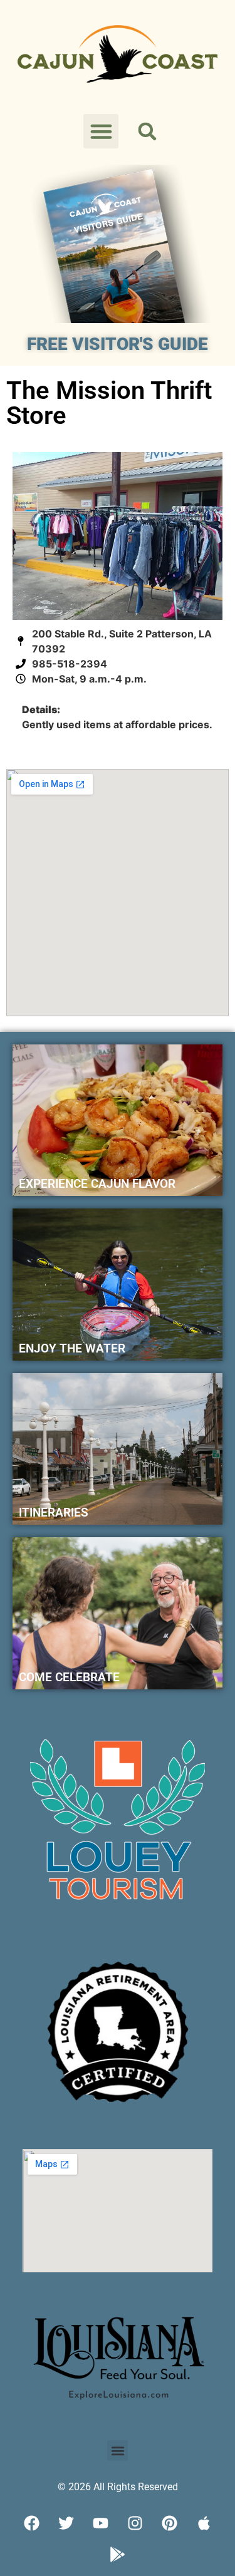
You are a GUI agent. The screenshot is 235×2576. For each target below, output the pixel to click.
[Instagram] (135, 2523)
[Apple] (204, 2523)
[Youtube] (100, 2523)
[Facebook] (31, 2523)
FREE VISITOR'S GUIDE (118, 344)
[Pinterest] (169, 2523)
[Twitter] (66, 2523)
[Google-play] (118, 2554)
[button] (101, 131)
